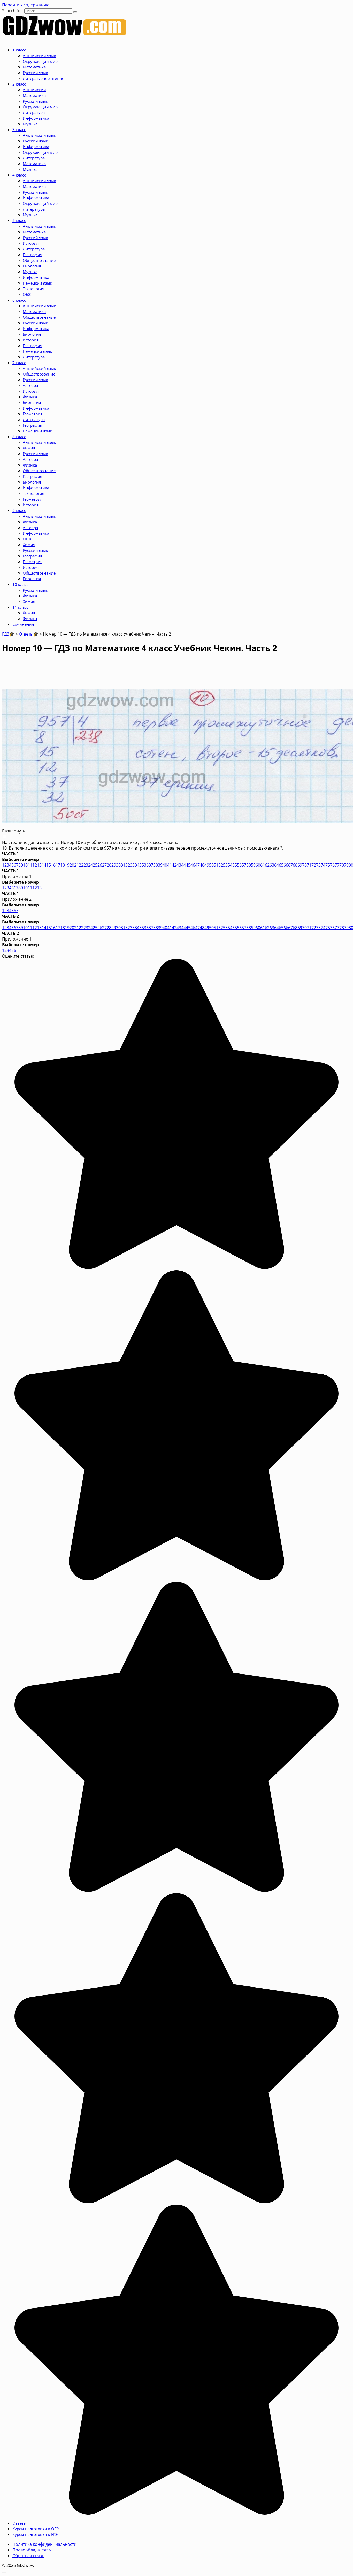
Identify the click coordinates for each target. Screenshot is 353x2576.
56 (239, 865)
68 (295, 865)
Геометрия (33, 414)
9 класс (19, 510)
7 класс (19, 363)
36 (146, 865)
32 (128, 865)
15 (49, 865)
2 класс (19, 84)
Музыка (30, 124)
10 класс (20, 584)
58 (249, 865)
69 (300, 865)
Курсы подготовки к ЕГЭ (35, 2534)
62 (267, 865)
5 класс (19, 220)
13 (39, 865)
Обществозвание (39, 374)
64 (277, 865)
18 (63, 865)
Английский (34, 90)
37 (151, 865)
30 (118, 865)
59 (253, 865)
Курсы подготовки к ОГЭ (36, 2529)
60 (258, 865)
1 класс (19, 50)
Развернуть (14, 831)
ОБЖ (27, 294)
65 (281, 865)
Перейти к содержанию (26, 5)
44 (183, 865)
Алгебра (30, 385)
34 (137, 865)
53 (225, 865)
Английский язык (39, 56)
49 (207, 865)
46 (193, 865)
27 (104, 865)
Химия (29, 448)
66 (286, 865)
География (32, 255)
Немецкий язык (37, 283)
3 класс (19, 129)
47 (197, 865)
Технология (33, 289)
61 (263, 865)
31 (123, 865)
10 (25, 865)
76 (332, 865)
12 (35, 865)
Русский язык (35, 73)
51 (216, 865)
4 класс (19, 175)
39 (160, 865)
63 (272, 865)
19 (67, 865)
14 (44, 865)
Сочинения (23, 624)
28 (109, 865)
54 (230, 865)
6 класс (19, 300)
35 (142, 865)
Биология (32, 266)
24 (90, 865)
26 (100, 865)
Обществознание (39, 260)
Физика (30, 397)
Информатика (36, 118)
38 (156, 865)
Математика (34, 67)
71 (309, 865)
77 (337, 865)
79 (346, 865)
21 (76, 865)
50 (211, 865)
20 (72, 865)
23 (86, 865)
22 (81, 865)
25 (95, 865)
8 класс (19, 437)
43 (179, 865)
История (31, 243)
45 (188, 865)
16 (53, 865)
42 (174, 865)
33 (132, 865)
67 (290, 865)
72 (314, 865)
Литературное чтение (43, 78)
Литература (34, 112)
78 (342, 865)
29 (114, 865)
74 (323, 865)
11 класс (20, 607)
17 (58, 865)
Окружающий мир (40, 61)
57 (244, 865)
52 (221, 865)
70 (304, 865)
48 (202, 865)
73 (318, 865)
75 (328, 865)
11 (30, 865)
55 (235, 865)
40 (165, 865)
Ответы (20, 2523)
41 (170, 865)
